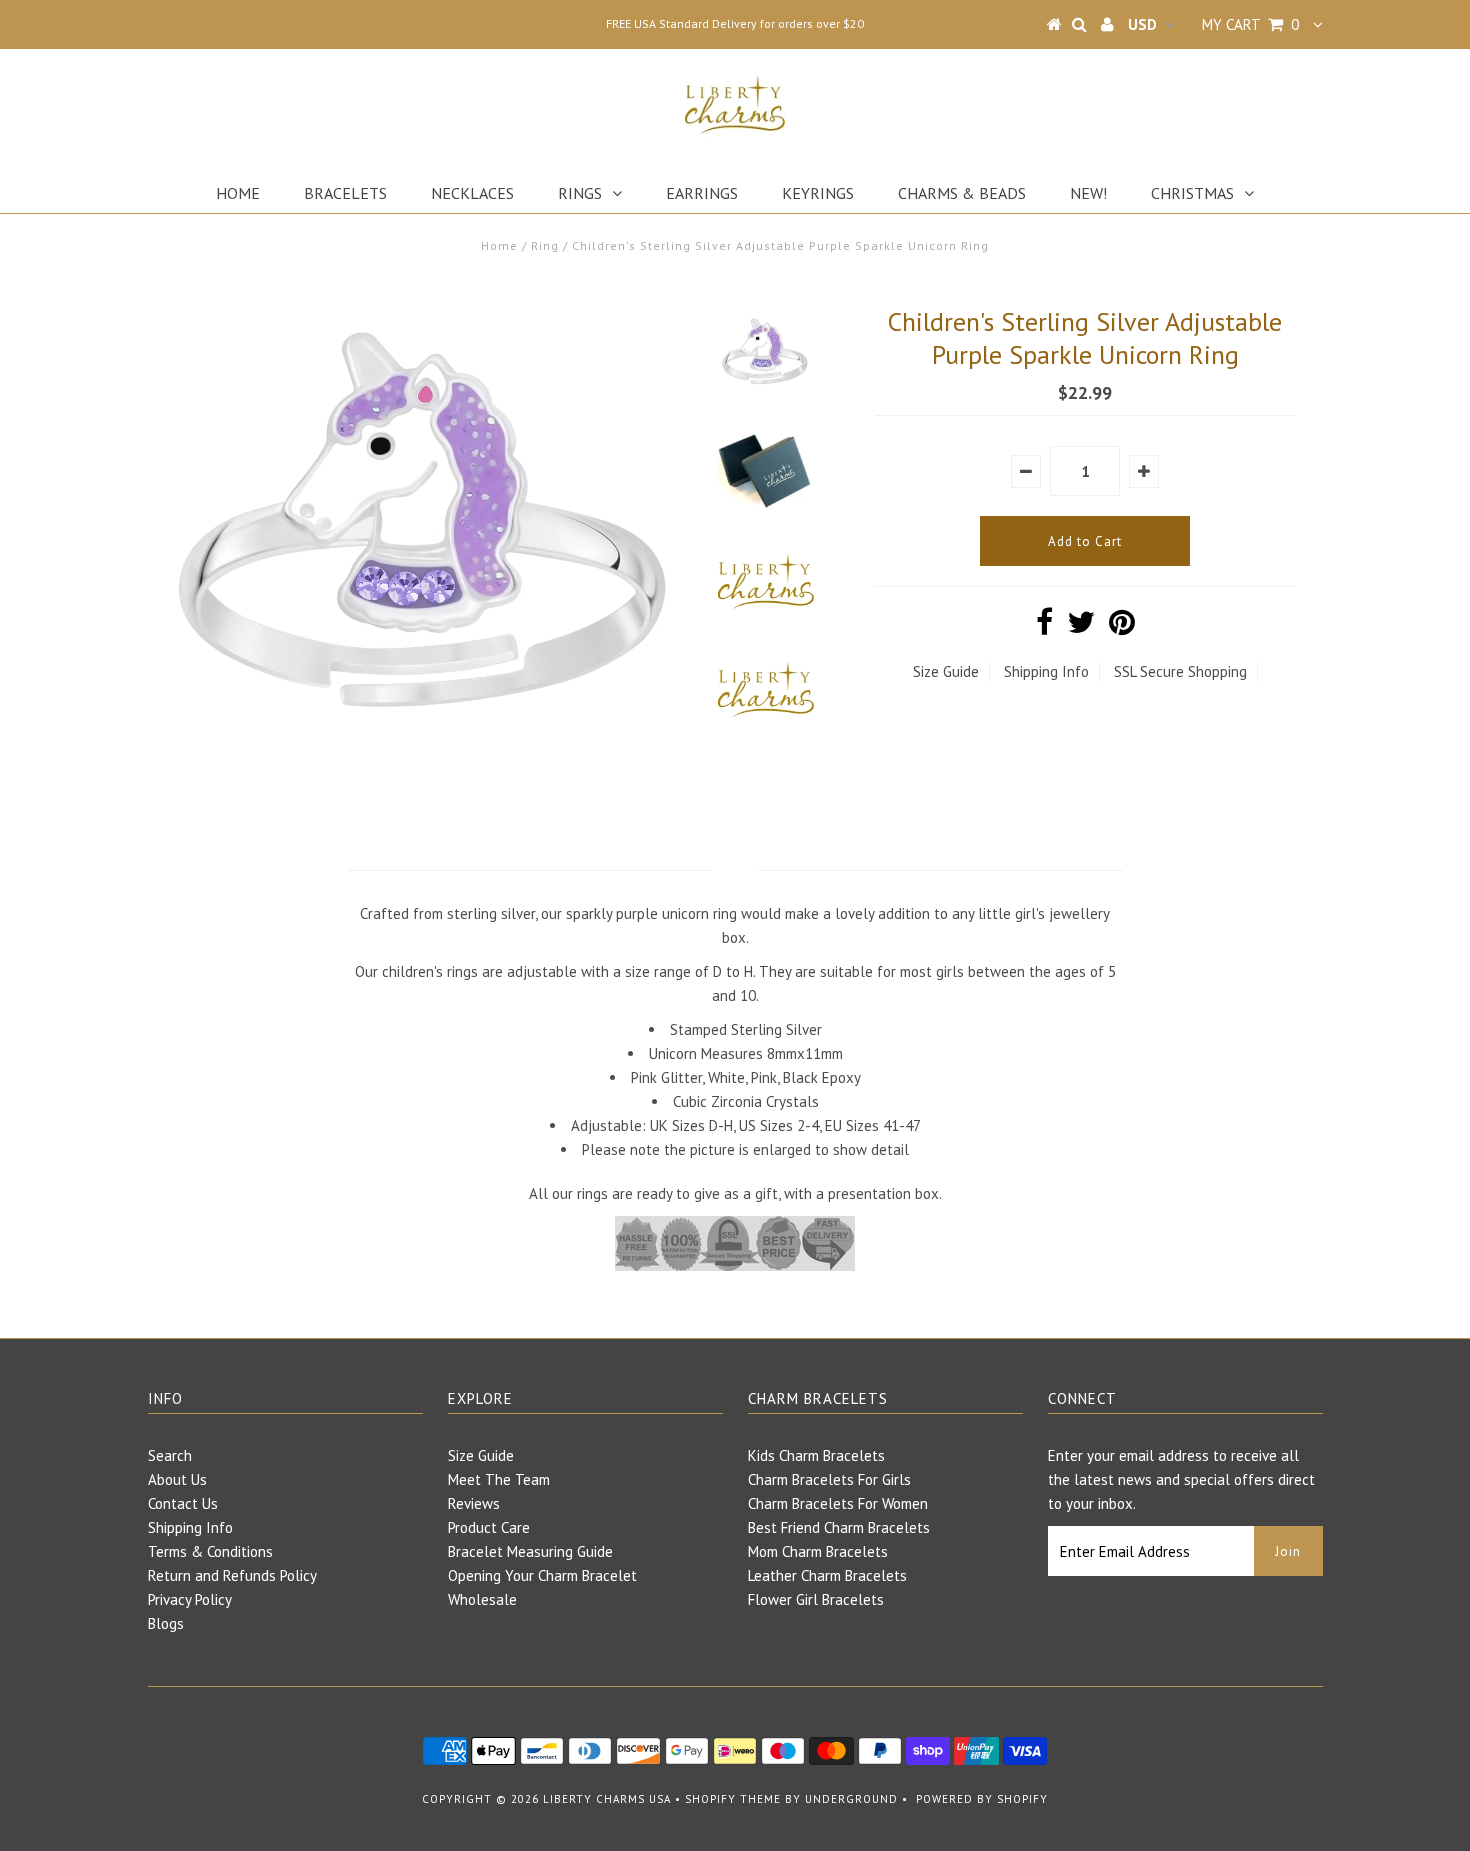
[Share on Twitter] (1081, 627)
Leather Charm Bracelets (827, 1575)
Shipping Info (1046, 671)
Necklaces (472, 193)
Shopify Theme (733, 1799)
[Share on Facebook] (1044, 627)
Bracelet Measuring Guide (530, 1551)
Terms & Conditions (210, 1551)
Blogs (166, 1623)
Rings (580, 193)
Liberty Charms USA (607, 1799)
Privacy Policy (190, 1599)
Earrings (702, 193)
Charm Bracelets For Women (838, 1503)
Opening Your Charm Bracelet (542, 1575)
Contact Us (183, 1503)
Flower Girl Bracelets (816, 1599)
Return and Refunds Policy (232, 1575)
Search (170, 1455)
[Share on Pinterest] (1122, 627)
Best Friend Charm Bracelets (839, 1527)
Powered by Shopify (982, 1799)
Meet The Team (499, 1479)
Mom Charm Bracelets (818, 1551)
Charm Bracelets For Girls (829, 1479)
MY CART (1250, 24)
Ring (545, 245)
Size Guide (946, 671)
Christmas (1192, 193)
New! (1088, 193)
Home (238, 193)
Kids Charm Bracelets (816, 1455)
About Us (177, 1479)
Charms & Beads (962, 193)
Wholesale (482, 1599)
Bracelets (345, 193)
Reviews (474, 1503)
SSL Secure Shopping (1180, 671)
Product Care (489, 1527)
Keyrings (818, 193)
